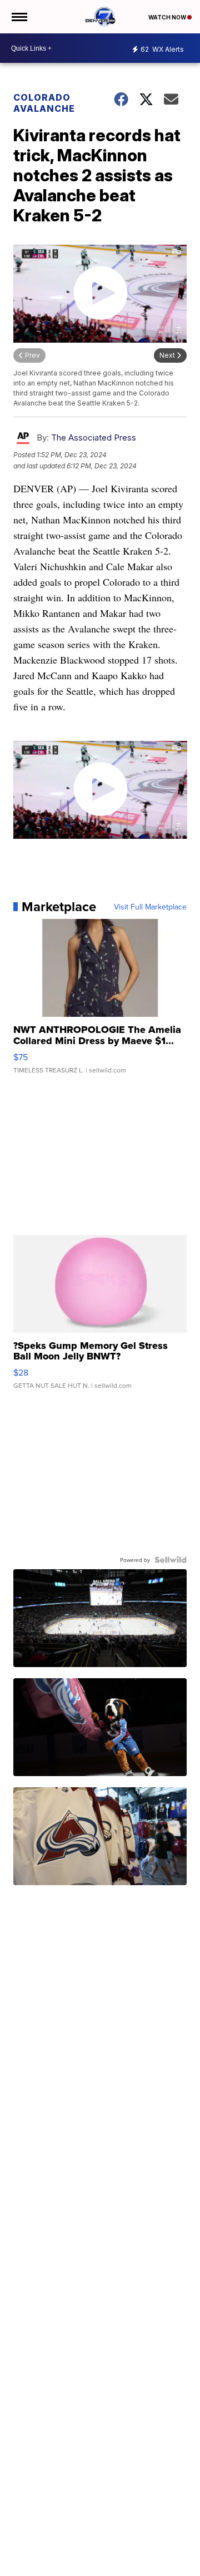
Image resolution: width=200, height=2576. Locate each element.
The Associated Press (94, 437)
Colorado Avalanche (44, 103)
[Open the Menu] (19, 17)
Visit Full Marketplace (150, 907)
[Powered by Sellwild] (171, 1560)
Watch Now (168, 17)
